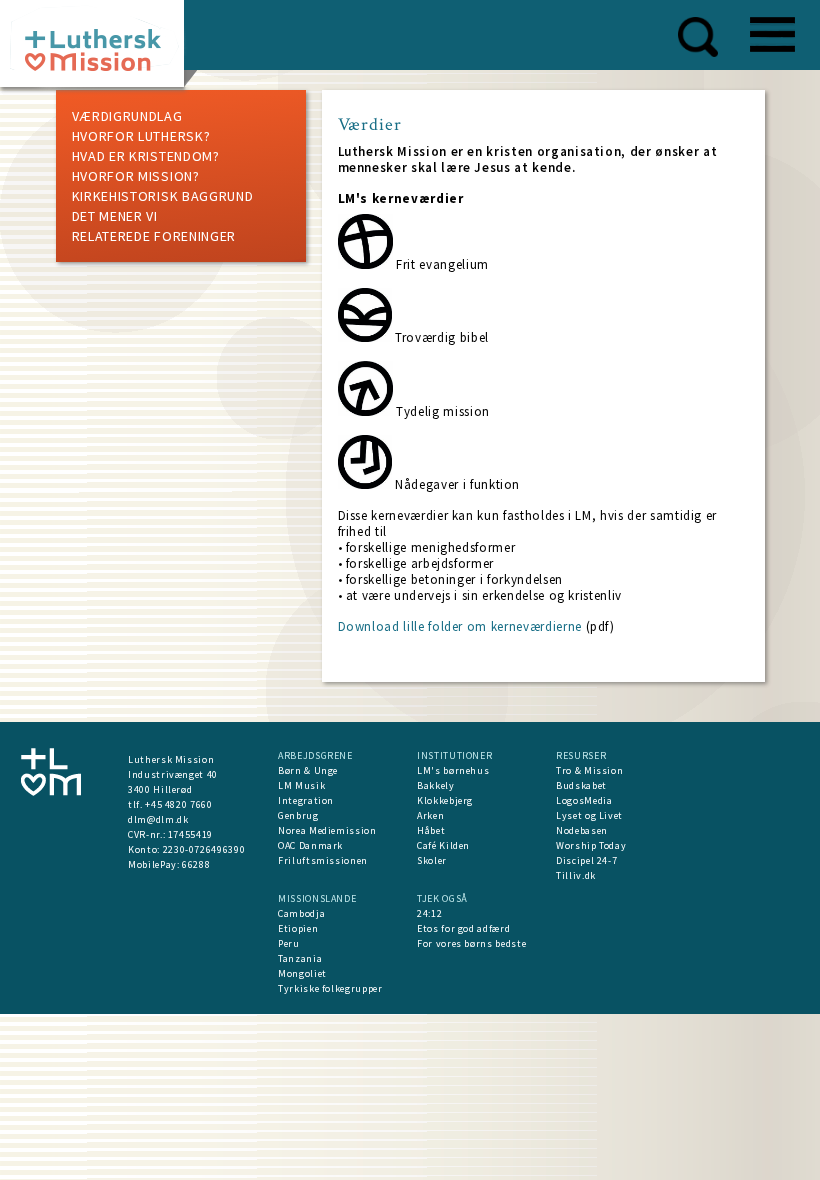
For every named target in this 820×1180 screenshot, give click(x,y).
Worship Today (591, 845)
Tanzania (300, 958)
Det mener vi (115, 216)
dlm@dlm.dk (158, 819)
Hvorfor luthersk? (141, 136)
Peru (289, 943)
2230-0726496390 (204, 849)
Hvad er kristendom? (146, 156)
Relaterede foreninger (154, 236)
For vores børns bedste (471, 943)
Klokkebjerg (445, 800)
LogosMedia (584, 800)
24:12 (429, 913)
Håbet (431, 830)
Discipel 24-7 (586, 860)
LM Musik (301, 785)
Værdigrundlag (127, 116)
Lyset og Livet (589, 815)
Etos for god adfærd (463, 928)
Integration (306, 800)
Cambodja (301, 913)
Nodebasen (582, 830)
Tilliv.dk (576, 875)
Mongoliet (302, 973)
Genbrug (298, 815)
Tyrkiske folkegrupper (330, 988)
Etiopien (298, 928)
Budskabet (581, 785)
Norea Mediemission (327, 830)
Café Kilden (443, 845)
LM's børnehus (453, 770)
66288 (196, 864)
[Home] (99, 49)
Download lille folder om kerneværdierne (460, 626)
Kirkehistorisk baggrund (163, 196)
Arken (430, 815)
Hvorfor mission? (136, 176)
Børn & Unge (308, 770)
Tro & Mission (589, 770)
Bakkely (436, 785)
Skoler (432, 860)
